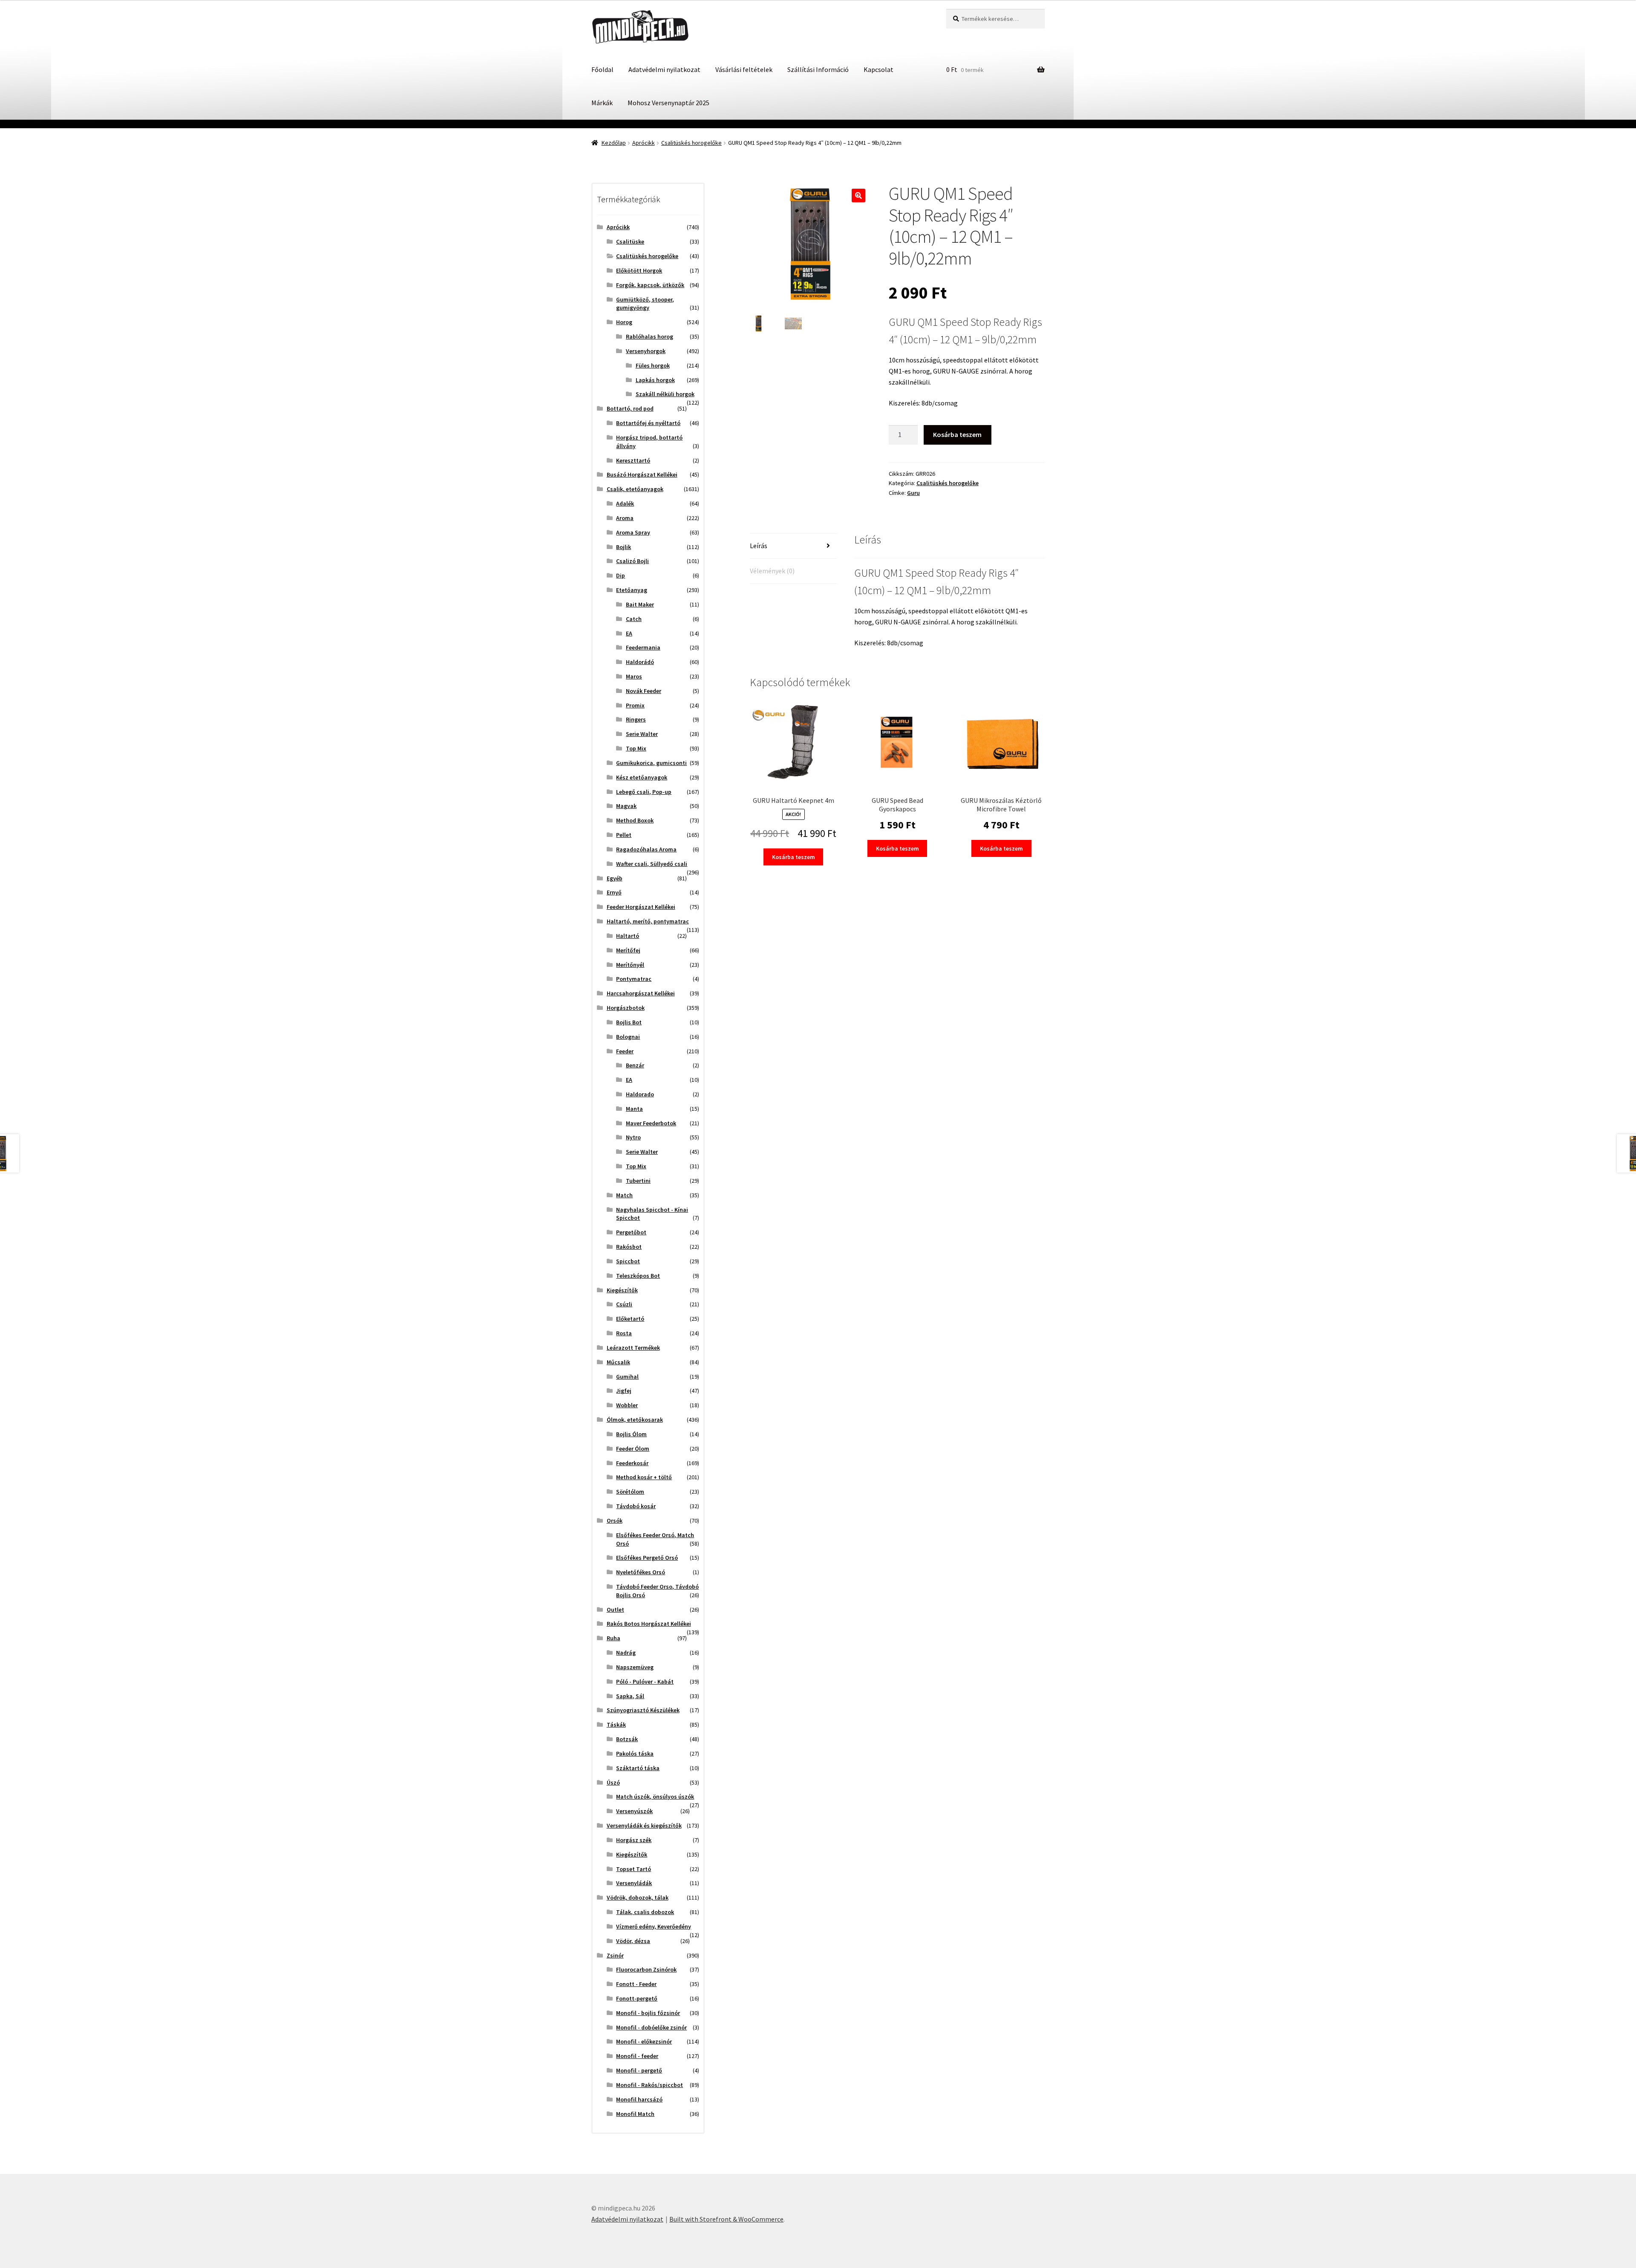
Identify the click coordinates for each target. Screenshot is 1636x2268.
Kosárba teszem (957, 434)
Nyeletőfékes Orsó (641, 1572)
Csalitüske (630, 241)
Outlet (615, 1610)
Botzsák (627, 1739)
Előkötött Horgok (639, 270)
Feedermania (643, 647)
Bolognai (628, 1037)
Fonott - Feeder (636, 1984)
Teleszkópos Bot (638, 1276)
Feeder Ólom (633, 1449)
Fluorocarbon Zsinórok (646, 1969)
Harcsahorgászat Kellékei (641, 993)
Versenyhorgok (646, 351)
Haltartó (628, 936)
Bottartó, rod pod (630, 408)
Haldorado (640, 1094)
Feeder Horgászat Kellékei (641, 907)
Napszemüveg (635, 1667)
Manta (634, 1109)
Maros (634, 676)
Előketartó (630, 1319)
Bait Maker (640, 604)
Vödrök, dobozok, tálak (638, 1897)
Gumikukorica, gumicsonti (651, 763)
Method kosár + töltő (644, 1477)
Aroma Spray (633, 532)
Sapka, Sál (630, 1696)
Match (624, 1195)
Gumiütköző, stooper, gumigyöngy (645, 304)
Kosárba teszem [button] (794, 857)
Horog (624, 322)
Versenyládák (634, 1883)
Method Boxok (635, 820)
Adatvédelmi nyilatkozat (664, 69)
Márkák (602, 103)
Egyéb (615, 878)
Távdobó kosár (636, 1506)
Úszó (613, 1782)
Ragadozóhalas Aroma (646, 849)
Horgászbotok (626, 1008)
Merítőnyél (630, 965)
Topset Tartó (634, 1869)
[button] (858, 195)
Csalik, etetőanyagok (635, 489)
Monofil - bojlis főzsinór (648, 2013)
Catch (634, 619)
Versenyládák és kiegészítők (644, 1825)
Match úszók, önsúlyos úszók (655, 1797)
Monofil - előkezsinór (644, 2041)
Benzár (635, 1065)
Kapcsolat (878, 69)
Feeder (625, 1051)
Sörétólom (630, 1492)
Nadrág (626, 1653)
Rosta (624, 1333)
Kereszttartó (633, 460)
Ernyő (614, 892)
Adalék (625, 503)
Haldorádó (640, 662)
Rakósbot (629, 1247)
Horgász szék (634, 1840)
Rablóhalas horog (650, 336)
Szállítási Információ (818, 69)
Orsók (615, 1521)
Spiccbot (628, 1261)
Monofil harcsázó (639, 2099)
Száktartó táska (638, 1768)
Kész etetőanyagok (642, 777)
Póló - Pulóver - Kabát (645, 1682)
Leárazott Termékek (633, 1348)
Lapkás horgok (655, 380)
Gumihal (627, 1377)
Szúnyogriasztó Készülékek (643, 1710)
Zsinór (615, 1955)
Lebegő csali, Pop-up (644, 792)
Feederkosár (632, 1463)
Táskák (616, 1725)
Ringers (636, 719)
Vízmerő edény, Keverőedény (654, 1926)
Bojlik (624, 547)
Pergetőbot (631, 1232)
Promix (635, 705)
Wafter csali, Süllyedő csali (652, 864)
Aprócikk (644, 143)
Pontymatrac (634, 979)
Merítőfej (628, 950)
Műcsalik (618, 1362)
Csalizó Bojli (632, 561)
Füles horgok (653, 365)
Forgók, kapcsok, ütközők (650, 285)
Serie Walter (642, 734)
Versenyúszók (634, 1811)
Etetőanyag (632, 590)
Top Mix (636, 748)
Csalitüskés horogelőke (691, 143)
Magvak (626, 806)
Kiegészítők (622, 1290)
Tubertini (638, 1181)
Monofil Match (635, 2114)
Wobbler (627, 1405)
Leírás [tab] (759, 546)
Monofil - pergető (639, 2070)
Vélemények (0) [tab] (772, 571)
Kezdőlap (614, 143)
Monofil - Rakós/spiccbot (650, 2085)
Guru (913, 493)
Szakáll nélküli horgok (665, 394)
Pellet (624, 835)
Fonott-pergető (637, 1998)
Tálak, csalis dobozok (645, 1912)
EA (629, 633)
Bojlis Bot (629, 1022)
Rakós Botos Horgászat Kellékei (649, 1624)
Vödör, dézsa (633, 1941)
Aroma (625, 518)
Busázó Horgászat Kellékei (642, 474)
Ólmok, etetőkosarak (635, 1420)
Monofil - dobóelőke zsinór (651, 2027)
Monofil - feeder (637, 2056)
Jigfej (624, 1391)
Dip (621, 575)
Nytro (633, 1137)
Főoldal (602, 69)
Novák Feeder (644, 691)
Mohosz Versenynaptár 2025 (668, 103)
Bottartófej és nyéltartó (648, 423)
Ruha (613, 1638)
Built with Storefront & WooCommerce (726, 2219)
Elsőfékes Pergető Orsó (647, 1558)
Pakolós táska (635, 1753)
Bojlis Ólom (631, 1434)
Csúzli (624, 1304)
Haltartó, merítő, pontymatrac (648, 921)
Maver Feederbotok (651, 1123)
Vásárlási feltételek (744, 69)
